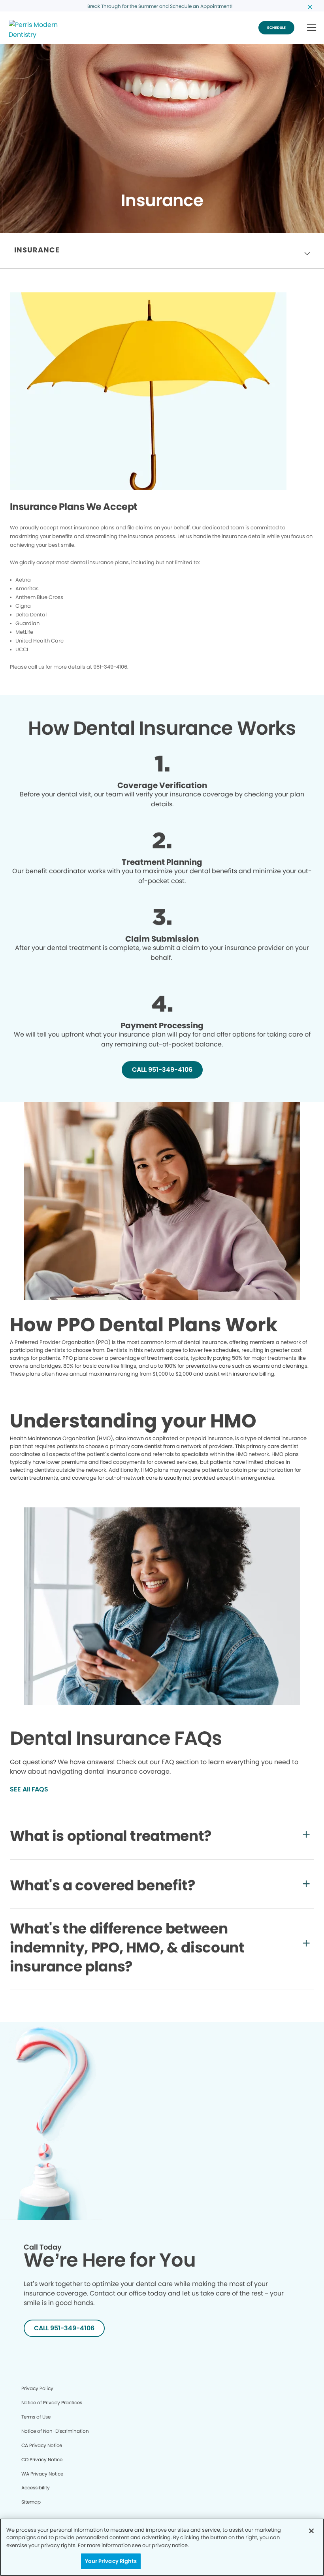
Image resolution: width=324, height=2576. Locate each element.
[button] (312, 28)
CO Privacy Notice (42, 2459)
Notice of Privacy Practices (52, 2403)
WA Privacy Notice (42, 2474)
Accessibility (36, 2488)
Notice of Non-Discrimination (55, 2431)
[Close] (311, 2531)
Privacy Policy (37, 2388)
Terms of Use (36, 2417)
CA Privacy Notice (42, 2445)
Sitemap (31, 2502)
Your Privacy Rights (111, 2561)
